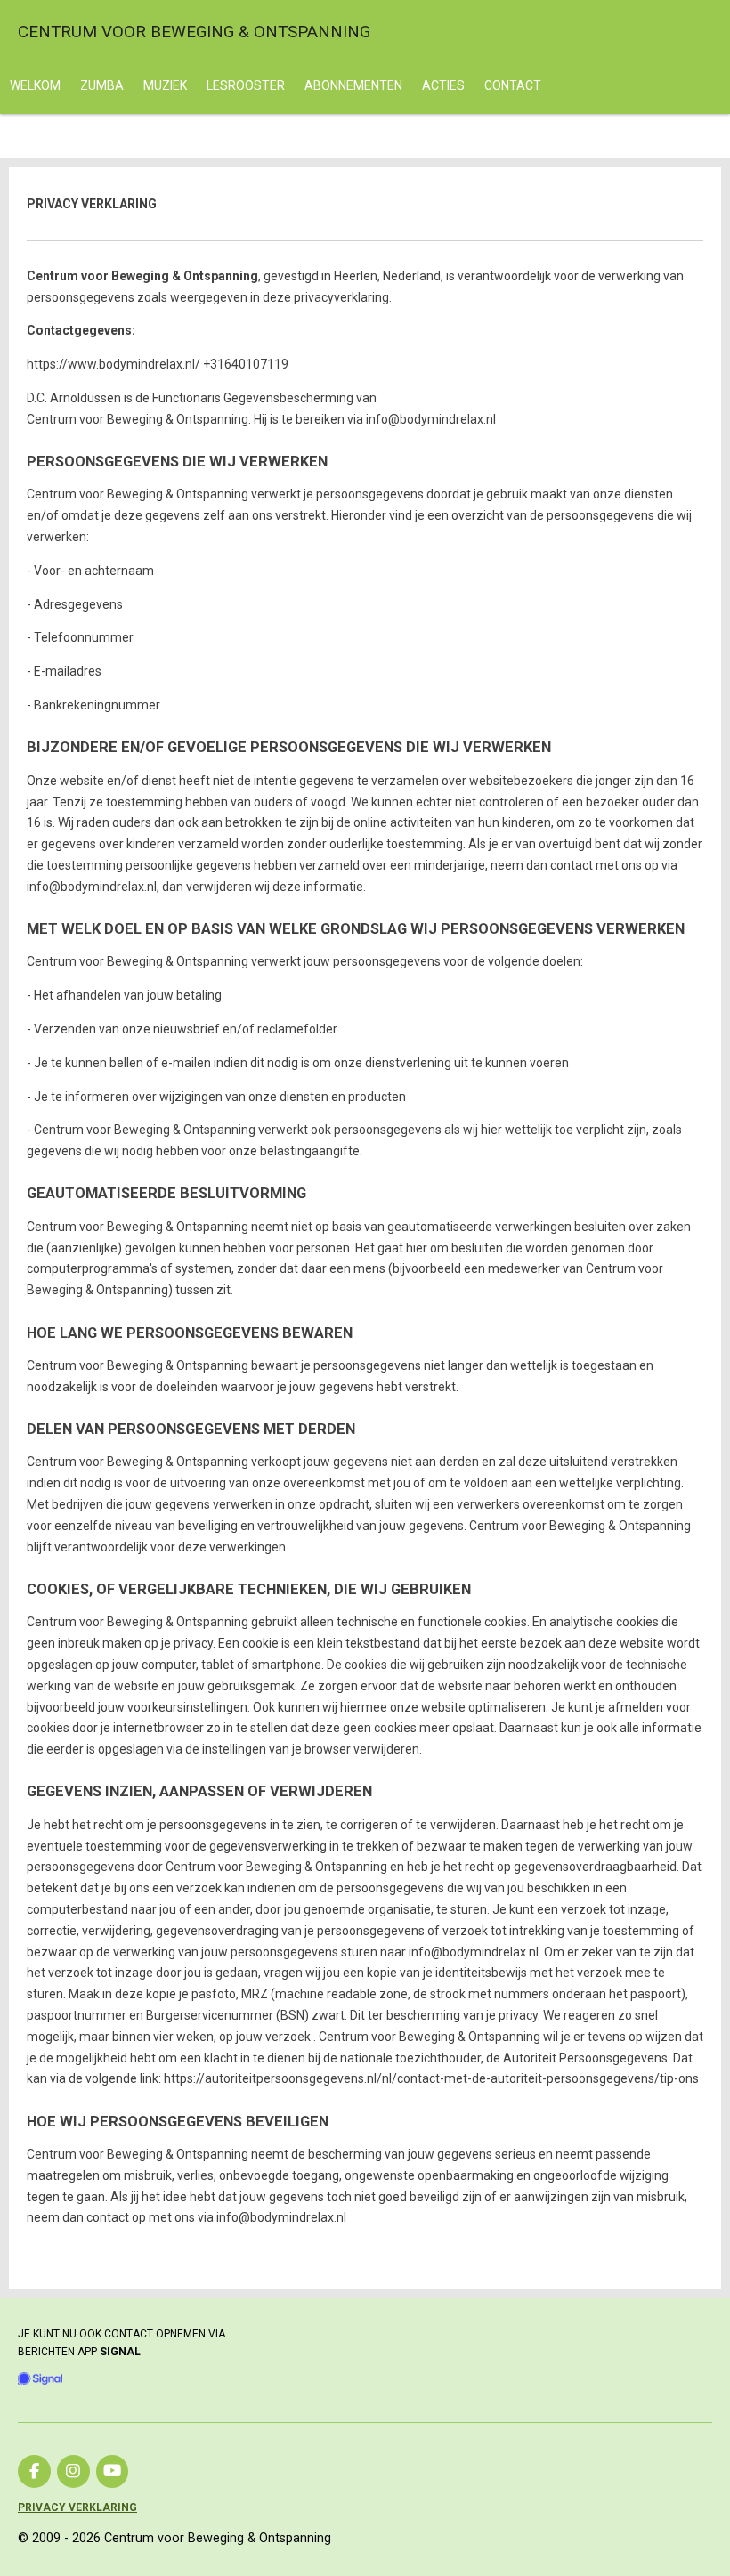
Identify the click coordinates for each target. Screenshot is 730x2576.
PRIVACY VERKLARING (77, 2507)
